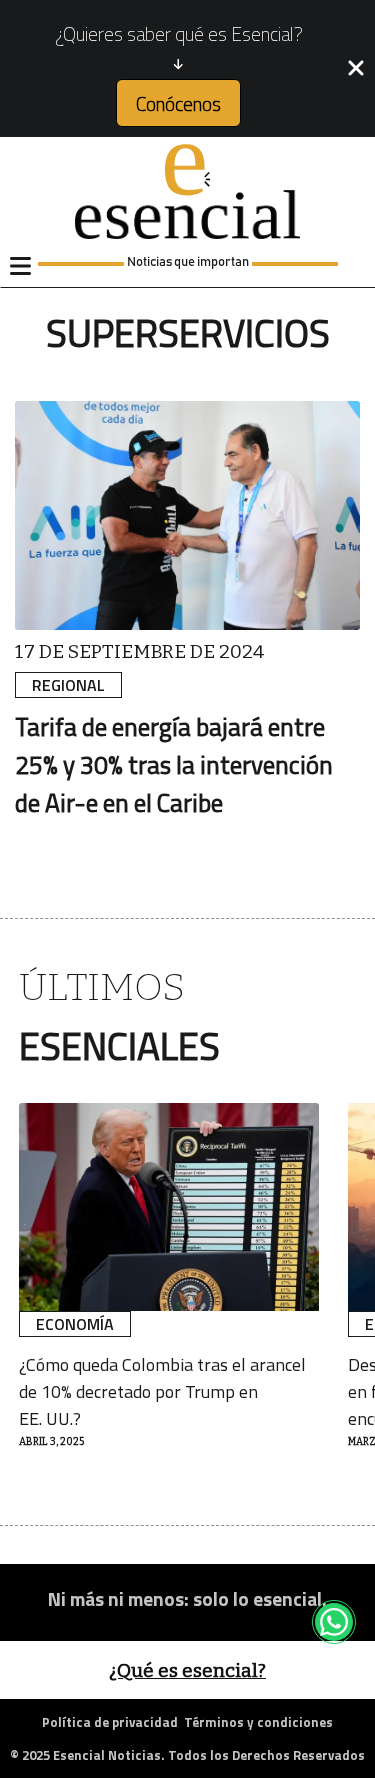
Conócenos (178, 103)
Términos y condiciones (258, 1722)
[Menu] (20, 266)
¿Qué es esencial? (187, 1670)
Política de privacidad (110, 1722)
